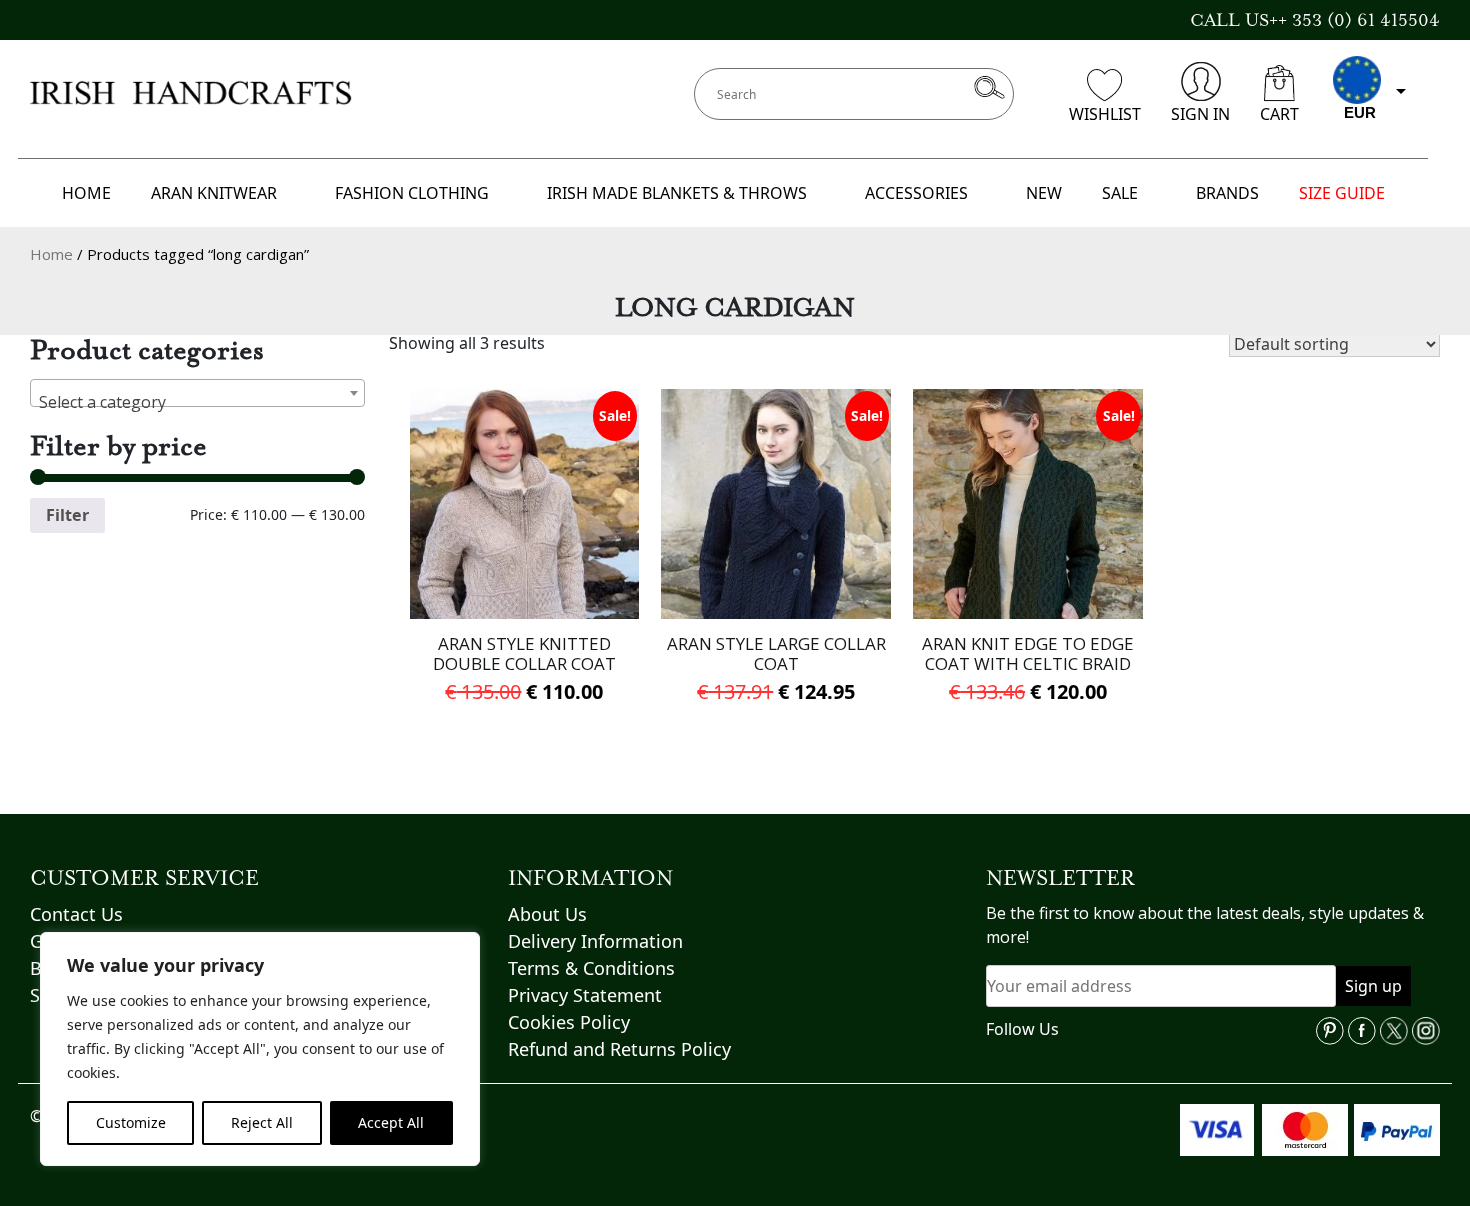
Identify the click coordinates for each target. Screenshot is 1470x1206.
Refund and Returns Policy (619, 1049)
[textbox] (197, 402)
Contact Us (76, 914)
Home (51, 254)
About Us (547, 914)
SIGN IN (1200, 114)
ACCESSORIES (916, 193)
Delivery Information (595, 941)
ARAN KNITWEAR (214, 193)
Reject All (262, 1122)
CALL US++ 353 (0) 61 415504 (1315, 20)
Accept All (391, 1122)
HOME (86, 193)
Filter (67, 515)
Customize (131, 1122)
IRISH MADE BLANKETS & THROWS (677, 193)
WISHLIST (1105, 114)
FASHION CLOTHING (412, 193)
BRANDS (1227, 193)
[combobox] (197, 393)
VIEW (524, 580)
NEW (1044, 193)
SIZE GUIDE (1342, 193)
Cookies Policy (569, 1022)
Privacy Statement (585, 995)
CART (1279, 114)
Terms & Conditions (591, 968)
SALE (1120, 193)
